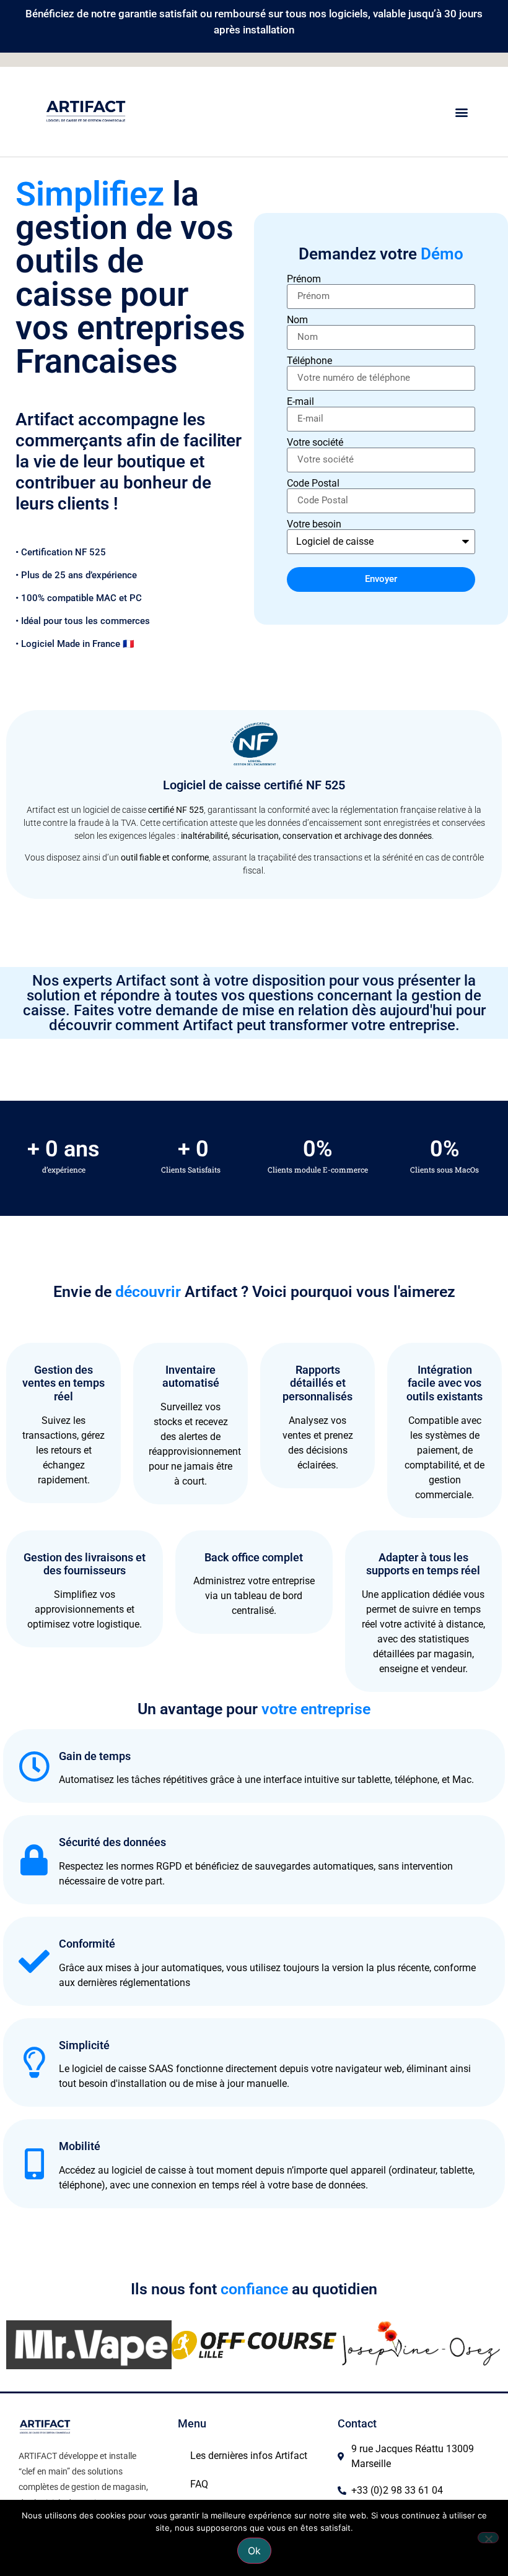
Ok (254, 2551)
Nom (297, 320)
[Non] (488, 2538)
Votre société (315, 443)
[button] (461, 112)
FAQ (199, 2484)
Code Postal (313, 484)
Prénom (304, 279)
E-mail (300, 402)
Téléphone (309, 361)
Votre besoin (314, 524)
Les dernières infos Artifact (249, 2456)
